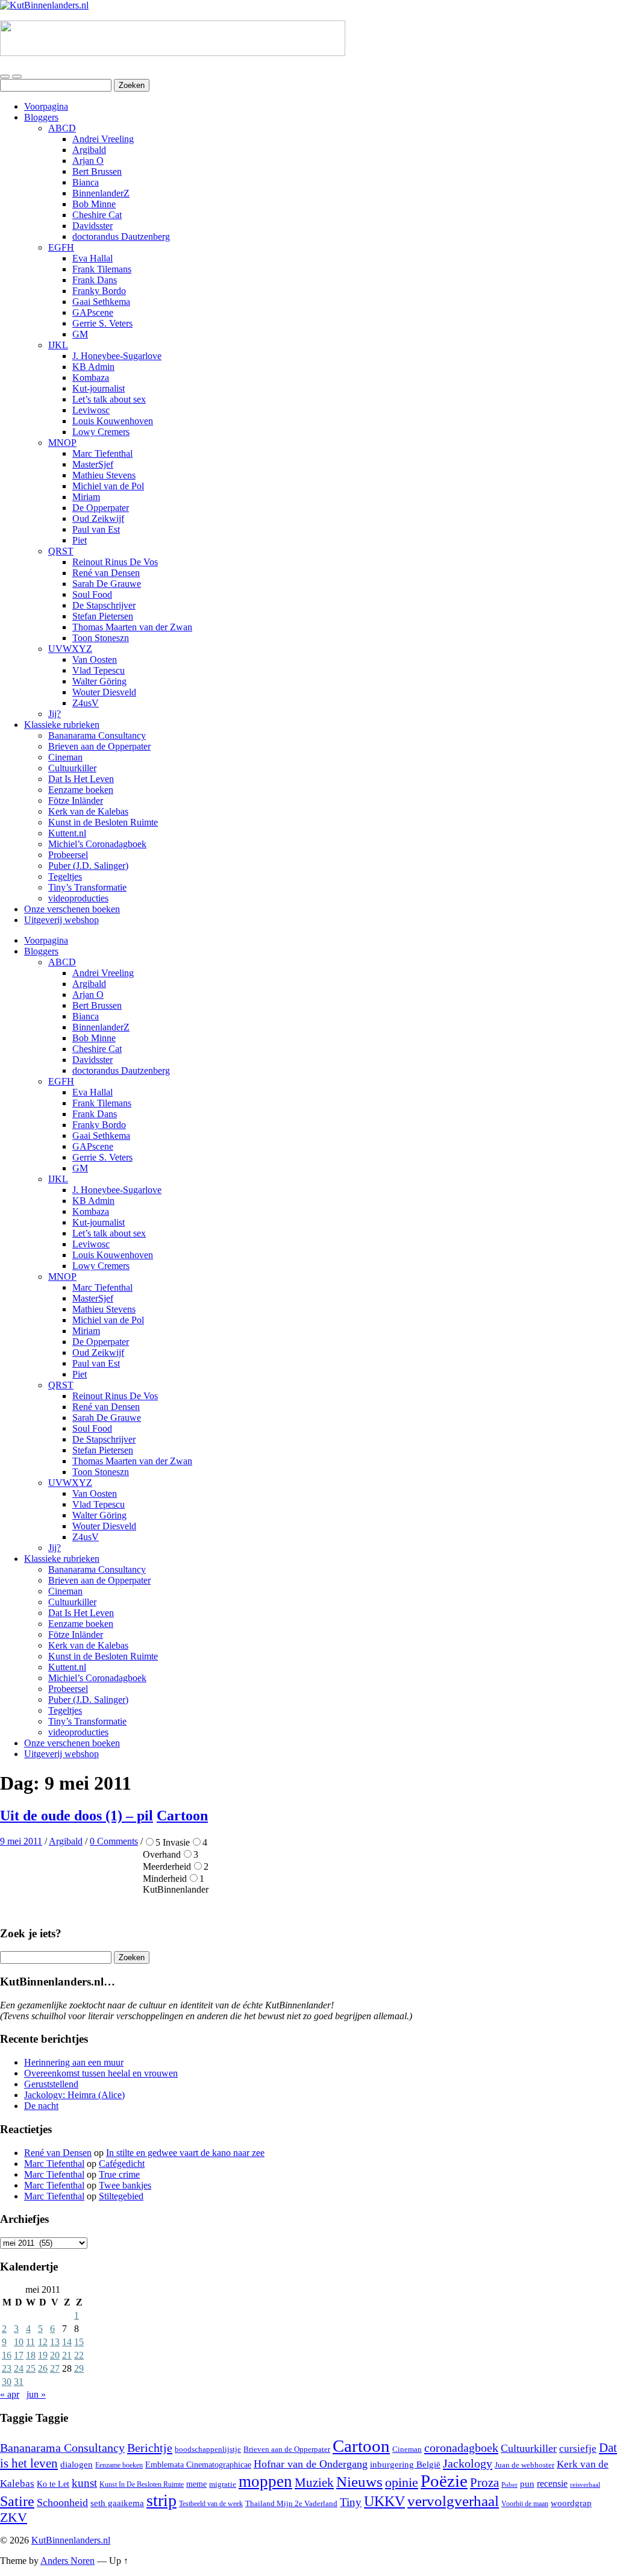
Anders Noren (67, 2561)
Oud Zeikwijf (98, 519)
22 (79, 2355)
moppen (265, 2481)
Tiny (351, 2502)
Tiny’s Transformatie (87, 887)
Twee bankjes (125, 2185)
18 (31, 2355)
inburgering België (405, 2465)
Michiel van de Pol (108, 486)
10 (19, 2342)
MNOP (62, 443)
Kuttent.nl (67, 833)
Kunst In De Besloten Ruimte (142, 2484)
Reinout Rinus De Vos (115, 562)
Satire (17, 2501)
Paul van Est (96, 529)
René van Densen (106, 573)
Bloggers (41, 117)
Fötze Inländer (76, 801)
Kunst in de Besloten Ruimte (103, 822)
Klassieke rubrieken (62, 725)
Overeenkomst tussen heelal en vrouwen (101, 2073)
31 (19, 2382)
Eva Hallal (92, 258)
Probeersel (68, 855)
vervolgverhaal (453, 2501)
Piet (80, 540)
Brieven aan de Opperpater (99, 746)
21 (67, 2355)
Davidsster (92, 226)
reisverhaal (585, 2485)
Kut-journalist (99, 388)
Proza (484, 2483)
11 (30, 2342)
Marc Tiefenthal (102, 453)
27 (55, 2368)
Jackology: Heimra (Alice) (74, 2095)
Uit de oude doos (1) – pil (77, 1816)
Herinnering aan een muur (74, 2062)
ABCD (62, 128)
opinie (402, 2482)
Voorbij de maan (525, 2504)
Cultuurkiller (72, 768)
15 (79, 2342)
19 (43, 2355)
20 (55, 2355)
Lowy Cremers (101, 432)
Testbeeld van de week (211, 2504)
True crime (119, 2174)
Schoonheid (62, 2502)
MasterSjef (93, 464)
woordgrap (571, 2503)
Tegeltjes (65, 876)
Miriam (86, 497)
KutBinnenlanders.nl (71, 2540)
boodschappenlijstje (208, 2449)
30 (7, 2382)
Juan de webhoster (525, 2465)
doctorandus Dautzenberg (121, 237)
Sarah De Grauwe (107, 584)
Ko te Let (53, 2484)
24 (19, 2368)
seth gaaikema (117, 2503)
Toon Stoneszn (101, 638)
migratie (223, 2484)
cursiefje (578, 2449)
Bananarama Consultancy (97, 735)
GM (80, 334)
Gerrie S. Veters (102, 323)
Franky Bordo (99, 291)
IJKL (58, 345)
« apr (10, 2394)
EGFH (61, 247)
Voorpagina (46, 106)
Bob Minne (94, 204)
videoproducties (78, 898)
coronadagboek (461, 2448)
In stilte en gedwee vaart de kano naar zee (185, 2153)
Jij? (55, 714)
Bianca (86, 182)
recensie (552, 2484)
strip (161, 2500)
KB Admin (93, 367)
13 (55, 2342)
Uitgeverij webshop (61, 920)
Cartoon (182, 1816)
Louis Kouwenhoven (113, 421)
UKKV (384, 2501)
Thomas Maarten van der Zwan (132, 627)
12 (43, 2342)
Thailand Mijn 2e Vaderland (291, 2503)
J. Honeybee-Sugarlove (117, 356)
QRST (61, 551)
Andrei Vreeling (103, 139)
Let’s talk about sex (109, 399)
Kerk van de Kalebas (88, 811)
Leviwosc (91, 410)
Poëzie (444, 2481)
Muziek (314, 2482)
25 (31, 2368)
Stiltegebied (121, 2196)
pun (527, 2484)
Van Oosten (95, 660)
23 (7, 2368)
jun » (36, 2394)
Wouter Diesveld (104, 692)
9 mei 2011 (21, 1841)
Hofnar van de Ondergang (311, 2464)
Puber (509, 2485)
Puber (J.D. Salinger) (88, 866)
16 (7, 2355)
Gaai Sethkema (101, 302)
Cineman (65, 757)
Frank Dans (95, 280)
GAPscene (93, 312)
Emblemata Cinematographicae (198, 2465)
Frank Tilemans (102, 269)
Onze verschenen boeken (72, 909)
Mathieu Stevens (104, 475)
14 (67, 2342)
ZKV (14, 2518)
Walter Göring (99, 681)
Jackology (468, 2463)
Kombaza (91, 378)
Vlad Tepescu (99, 670)
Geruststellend (51, 2084)
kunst (84, 2483)
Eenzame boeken (81, 790)
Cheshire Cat (97, 215)
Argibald (89, 150)
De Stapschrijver (104, 605)
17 (19, 2355)
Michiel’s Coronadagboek (97, 844)
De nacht (41, 2106)
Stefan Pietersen (103, 616)
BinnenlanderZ (101, 193)
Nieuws (359, 2482)
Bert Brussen (97, 171)
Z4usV (86, 703)
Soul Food (92, 594)
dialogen (77, 2465)
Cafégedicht (122, 2164)
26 (43, 2368)
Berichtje (150, 2448)
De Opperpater (101, 508)
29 (79, 2368)
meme (196, 2484)
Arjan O (88, 161)
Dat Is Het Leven (81, 779)
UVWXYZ (70, 649)
